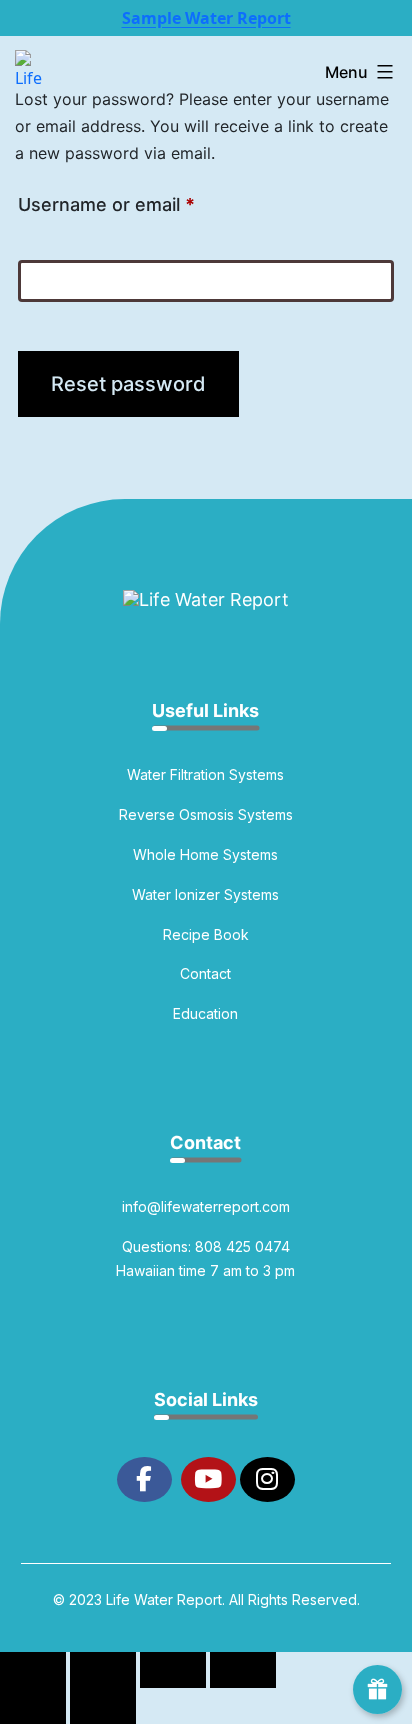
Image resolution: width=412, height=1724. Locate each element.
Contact (205, 973)
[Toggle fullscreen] (103, 1670)
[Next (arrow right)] (103, 1706)
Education (205, 1013)
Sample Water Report (206, 18)
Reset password (128, 384)
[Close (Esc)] (243, 1670)
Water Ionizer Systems (205, 894)
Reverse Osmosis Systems (206, 814)
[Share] (173, 1670)
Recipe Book (206, 934)
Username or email (145, 204)
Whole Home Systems (205, 854)
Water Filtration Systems (205, 774)
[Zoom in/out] (33, 1670)
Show (377, 1689)
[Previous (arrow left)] (33, 1706)
